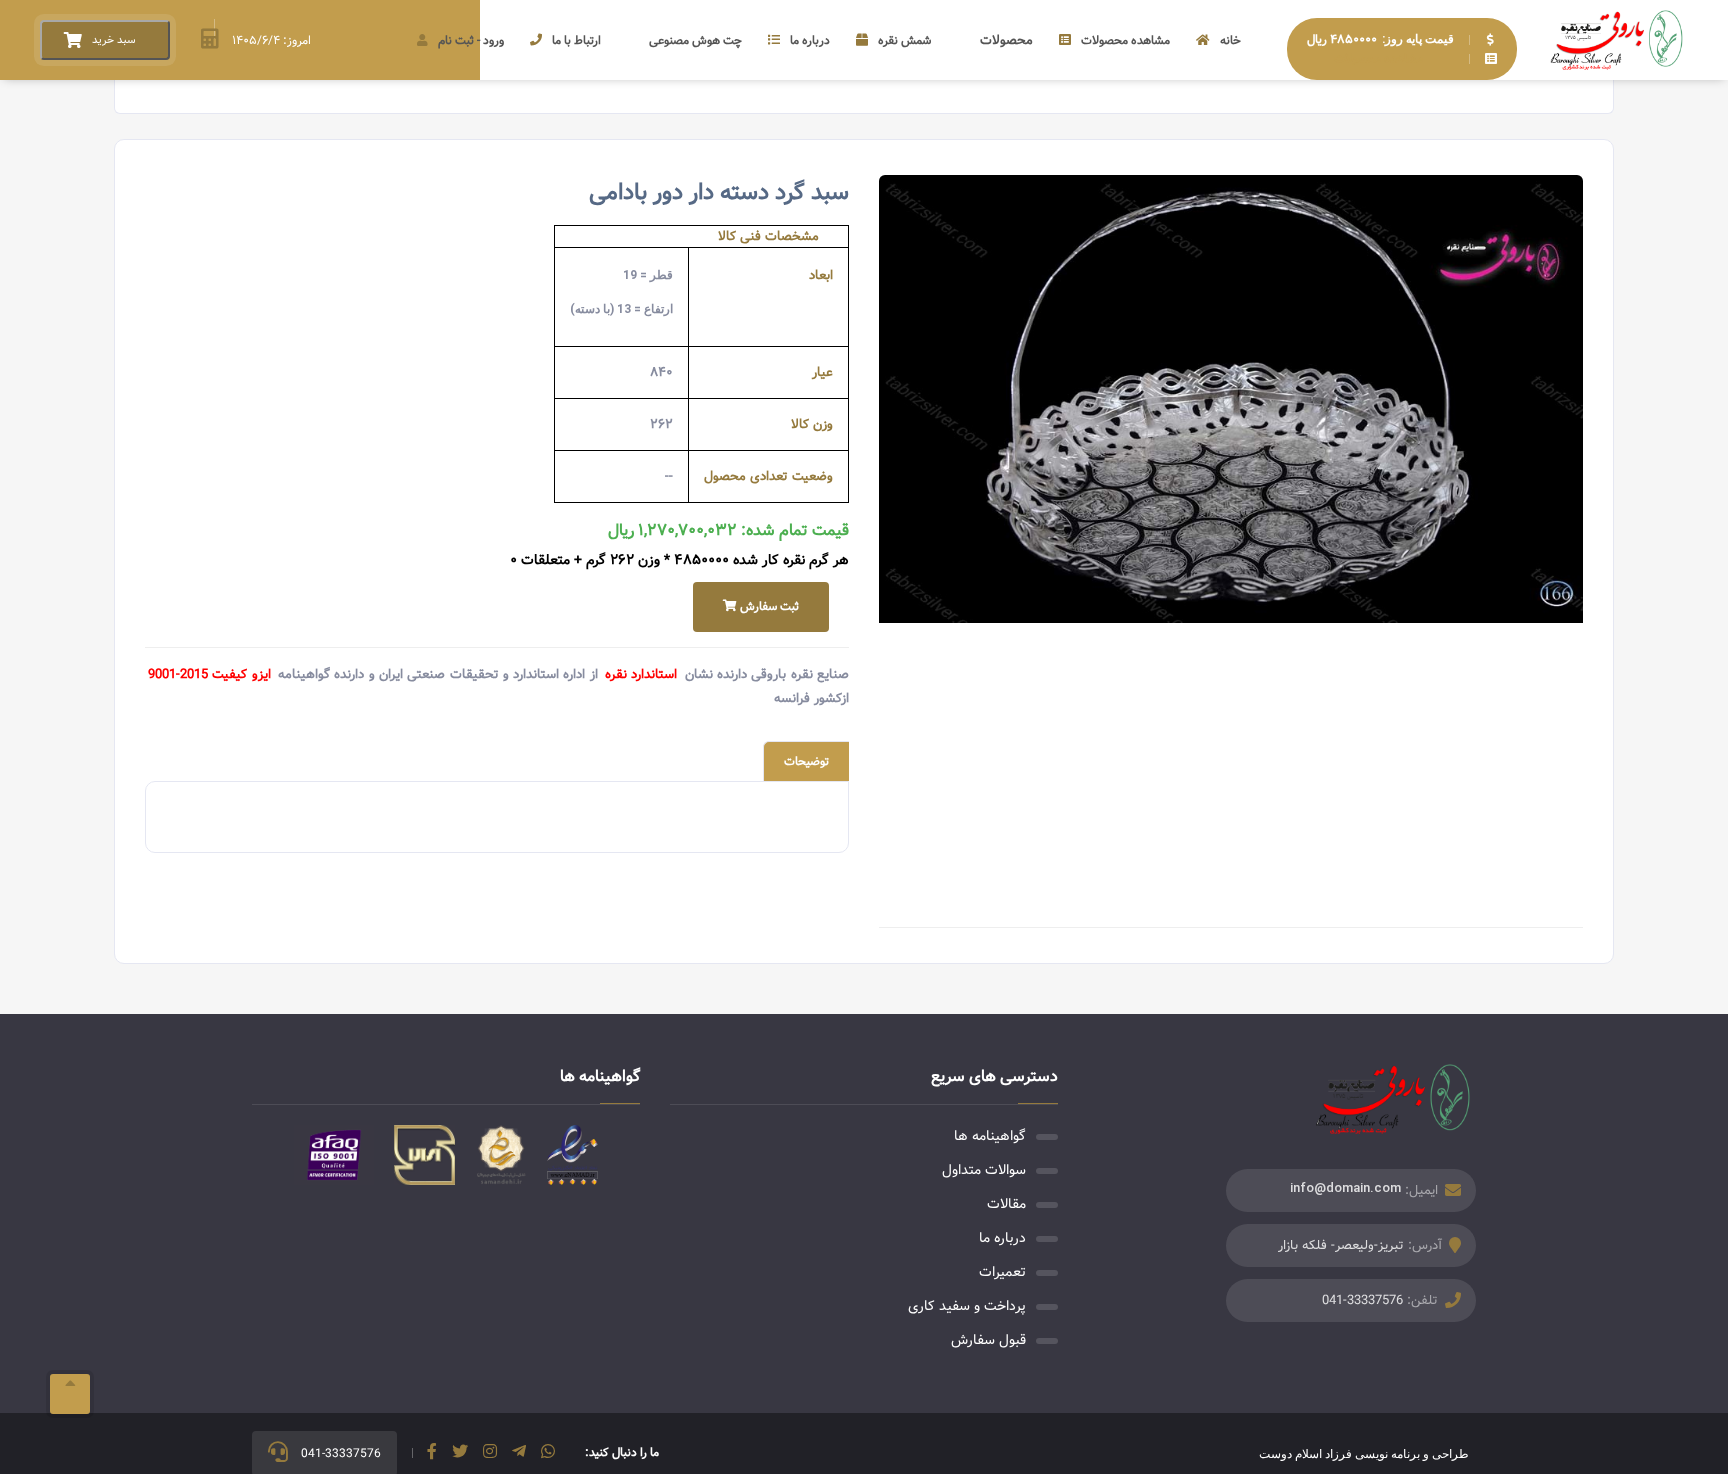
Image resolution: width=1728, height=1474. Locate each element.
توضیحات (806, 761)
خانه (1230, 40)
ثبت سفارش (768, 606)
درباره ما (810, 40)
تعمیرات (1002, 1272)
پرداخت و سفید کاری (967, 1306)
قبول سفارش (988, 1340)
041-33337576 (1362, 1300)
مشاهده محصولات (1125, 40)
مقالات (1006, 1204)
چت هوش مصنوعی (695, 40)
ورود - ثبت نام (471, 40)
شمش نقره (904, 40)
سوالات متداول (984, 1170)
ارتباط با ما (576, 40)
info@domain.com (1345, 1187)
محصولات (1006, 40)
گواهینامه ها (990, 1136)
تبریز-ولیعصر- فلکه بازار (1341, 1245)
